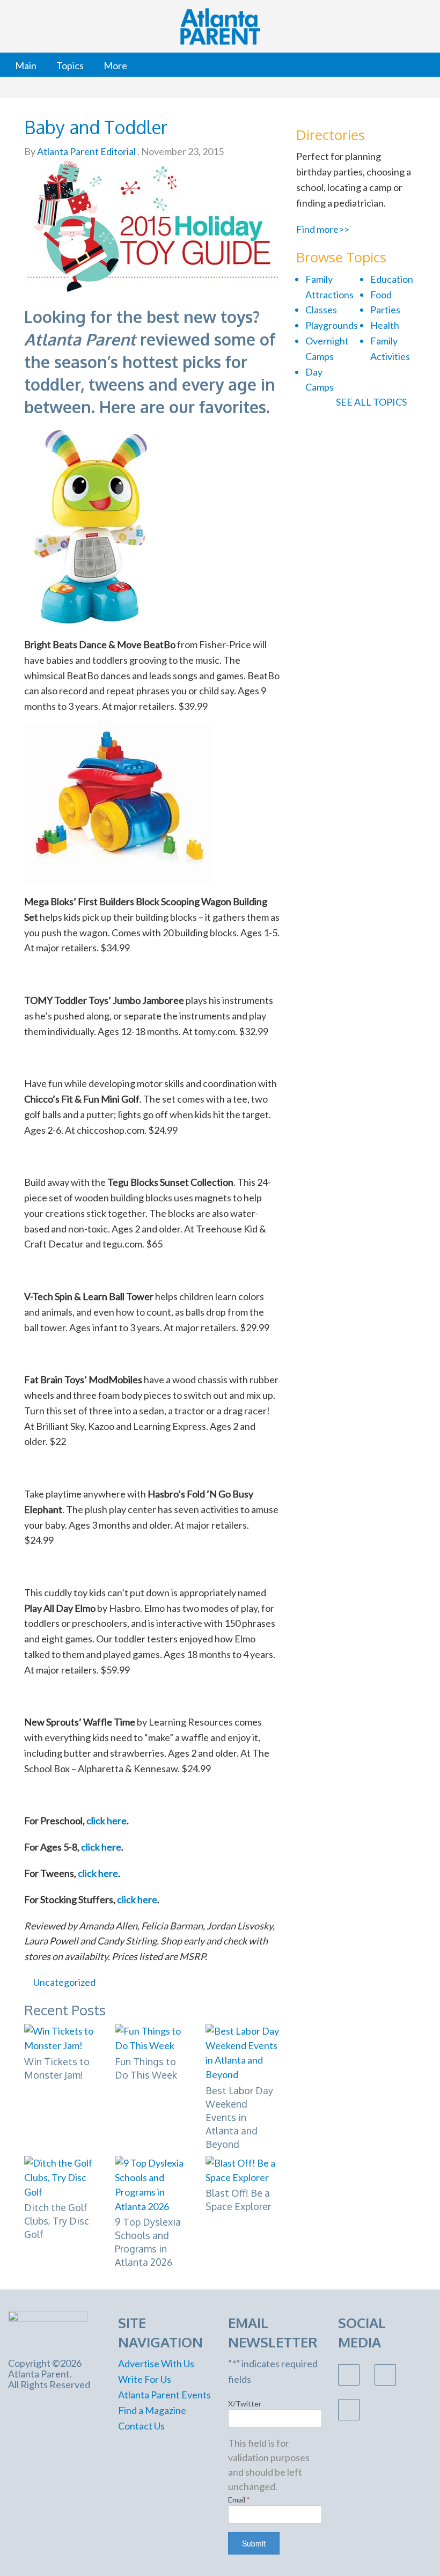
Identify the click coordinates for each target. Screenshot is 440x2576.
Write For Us (145, 2379)
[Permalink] (276, 1982)
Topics (70, 65)
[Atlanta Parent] (48, 2328)
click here (107, 1821)
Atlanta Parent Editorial (86, 151)
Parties (385, 310)
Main (26, 65)
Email (239, 2500)
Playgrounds (332, 325)
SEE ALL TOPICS (372, 402)
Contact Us (141, 2426)
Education (392, 279)
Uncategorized (64, 1982)
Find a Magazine (152, 2410)
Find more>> (323, 229)
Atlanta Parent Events (164, 2395)
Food (381, 295)
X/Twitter (245, 2403)
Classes (321, 310)
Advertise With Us (156, 2364)
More (115, 65)
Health (385, 325)
